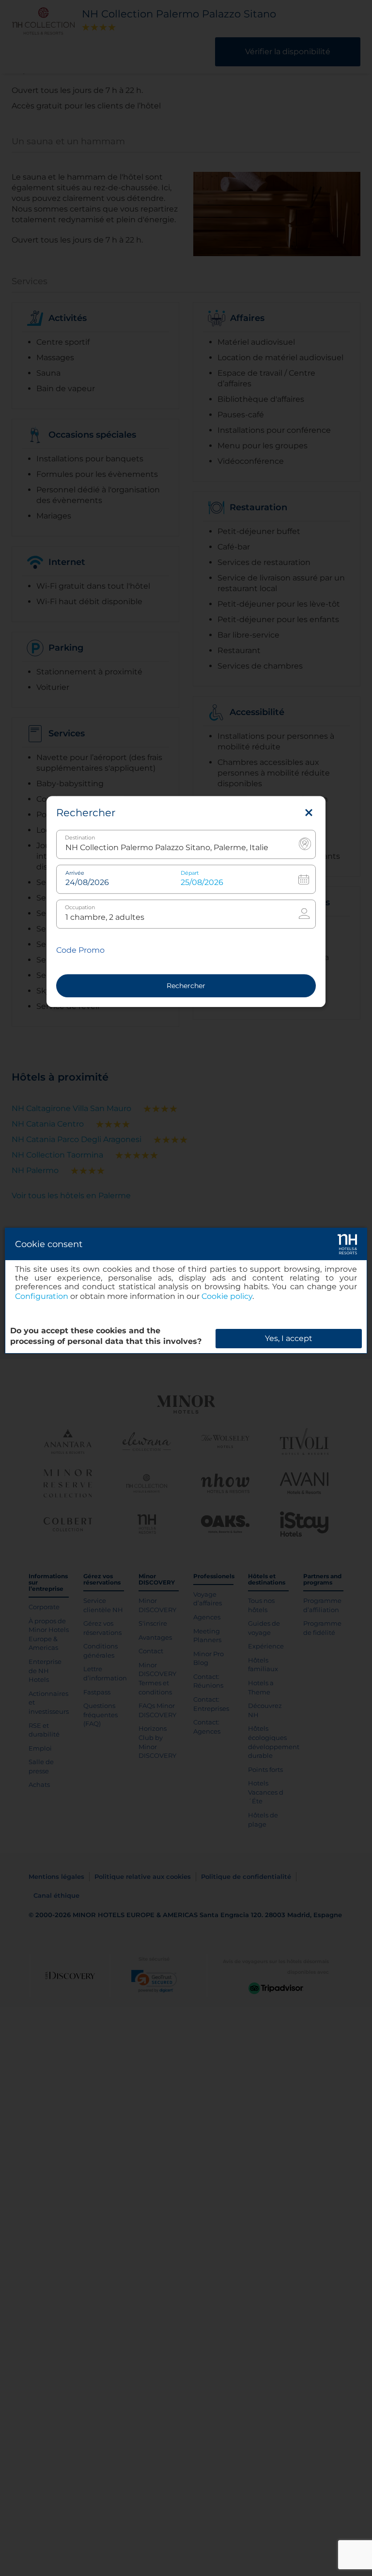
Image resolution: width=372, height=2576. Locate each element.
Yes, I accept (289, 1338)
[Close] (309, 813)
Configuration (42, 1296)
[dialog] (186, 1291)
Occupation (80, 908)
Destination (80, 838)
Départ (190, 874)
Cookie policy (227, 1296)
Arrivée (75, 874)
